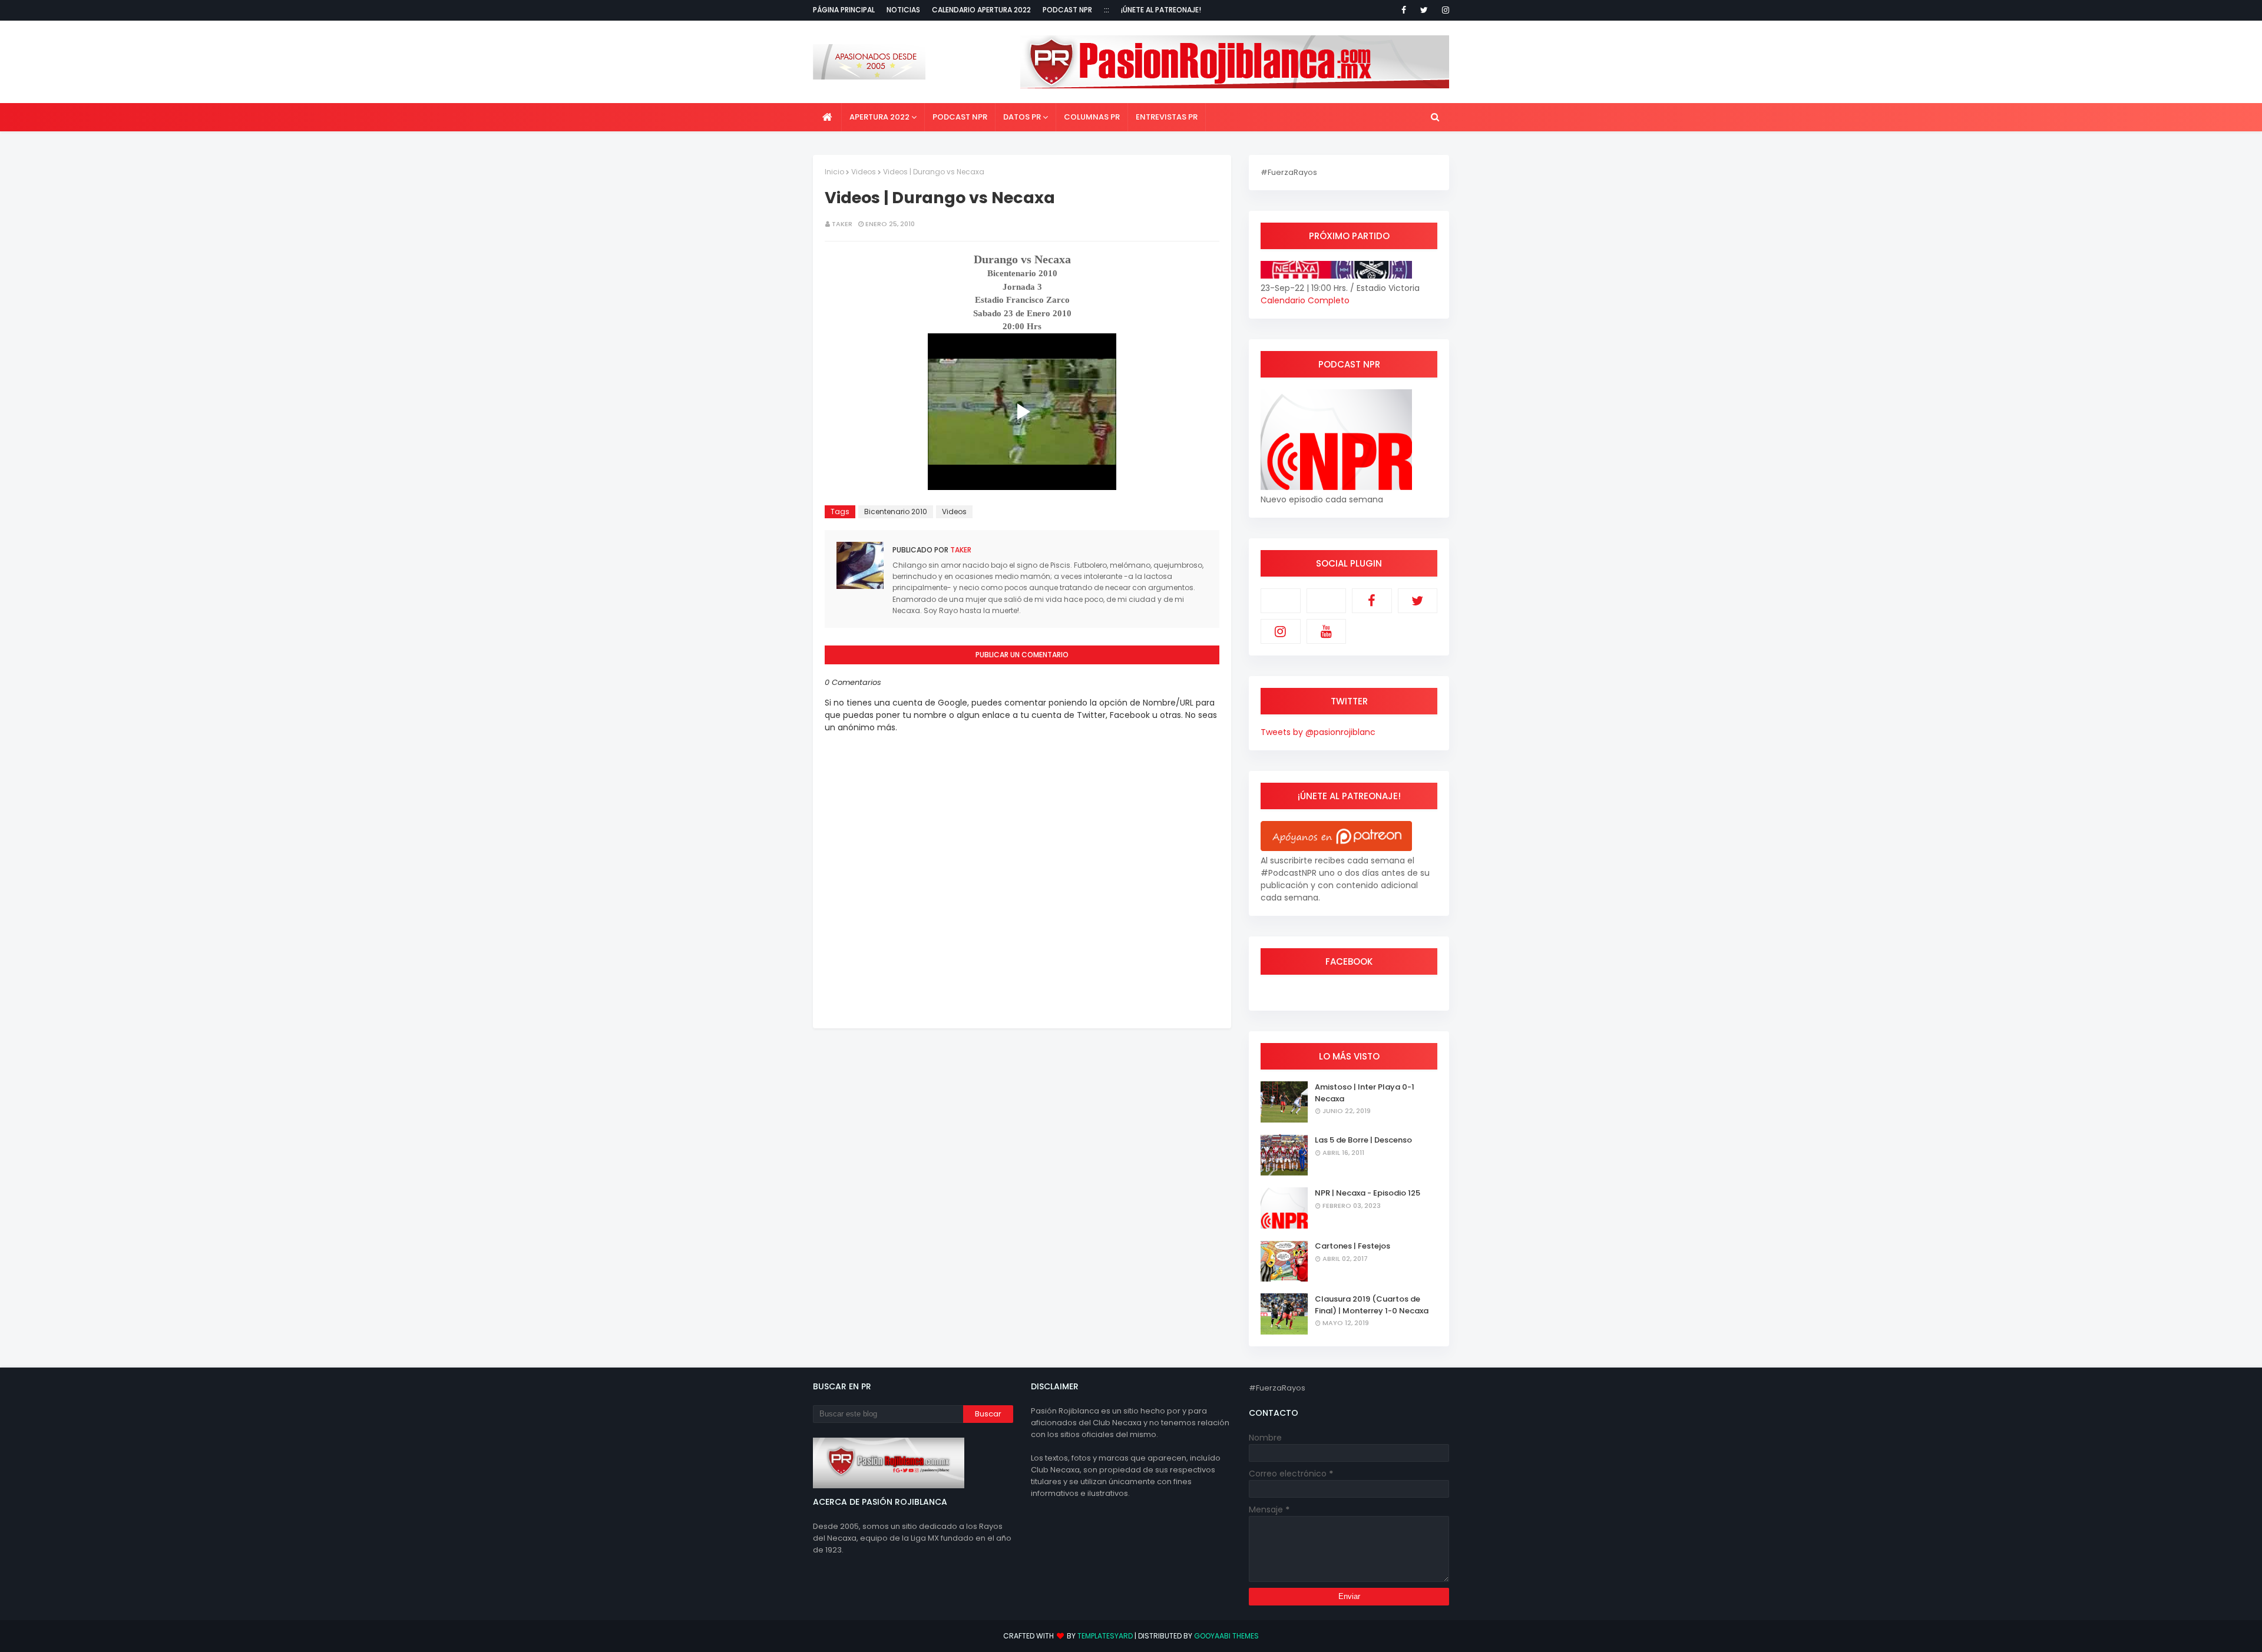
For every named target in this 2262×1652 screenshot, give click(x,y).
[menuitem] (827, 117)
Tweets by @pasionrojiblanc (1318, 732)
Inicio (834, 172)
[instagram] (1443, 10)
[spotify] (1327, 601)
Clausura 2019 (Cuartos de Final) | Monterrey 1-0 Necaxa (1372, 1305)
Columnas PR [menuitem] (1092, 117)
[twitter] (1424, 10)
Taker (842, 224)
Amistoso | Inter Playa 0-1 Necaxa (1365, 1093)
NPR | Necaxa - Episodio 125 (1368, 1193)
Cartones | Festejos (1352, 1246)
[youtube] (1327, 631)
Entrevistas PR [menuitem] (1167, 117)
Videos (864, 172)
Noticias (903, 10)
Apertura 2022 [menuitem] (879, 117)
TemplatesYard (1105, 1636)
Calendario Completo (1305, 300)
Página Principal (844, 10)
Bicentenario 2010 (896, 512)
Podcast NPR (1067, 10)
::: (1107, 10)
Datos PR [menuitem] (1022, 117)
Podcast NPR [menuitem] (960, 117)
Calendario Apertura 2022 (981, 10)
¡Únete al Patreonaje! (1161, 10)
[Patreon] (1281, 601)
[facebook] (1404, 10)
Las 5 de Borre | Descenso (1363, 1140)
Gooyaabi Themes (1226, 1636)
